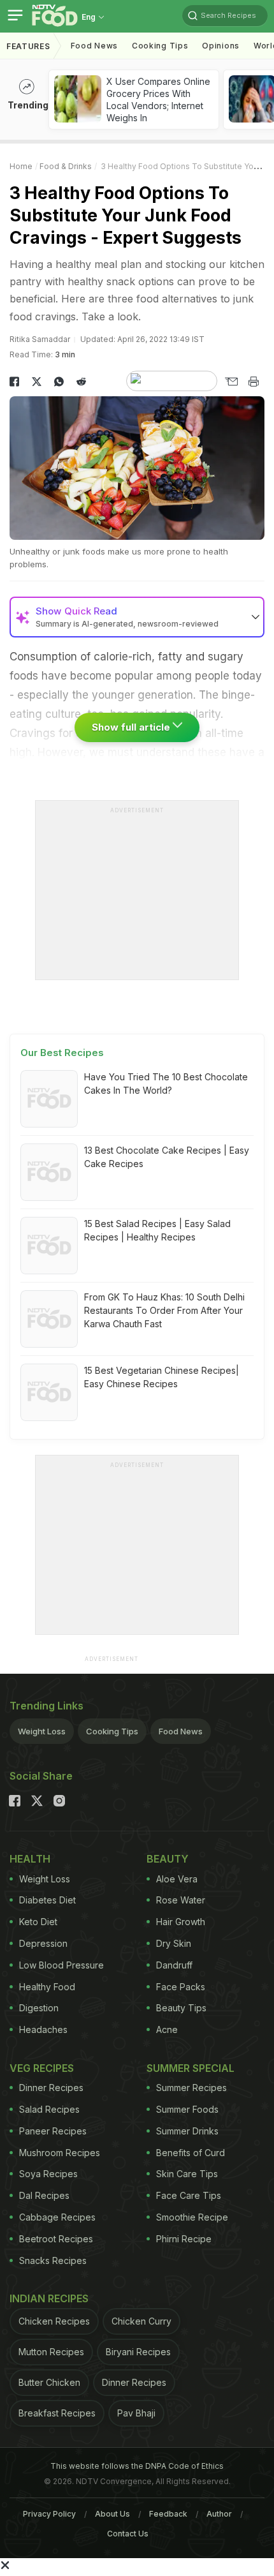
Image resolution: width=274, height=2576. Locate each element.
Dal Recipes (44, 2195)
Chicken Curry (141, 2321)
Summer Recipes (191, 2088)
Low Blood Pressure (61, 1965)
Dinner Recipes (51, 2088)
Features (28, 46)
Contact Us (128, 2534)
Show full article (132, 727)
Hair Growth (181, 1922)
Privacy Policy (49, 2514)
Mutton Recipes (51, 2352)
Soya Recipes (48, 2174)
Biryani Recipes (138, 2352)
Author (219, 2514)
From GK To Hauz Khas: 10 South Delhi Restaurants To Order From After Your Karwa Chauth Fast (164, 1310)
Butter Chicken (49, 2382)
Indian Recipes (49, 2298)
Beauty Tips (181, 2008)
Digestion (39, 2008)
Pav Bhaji (136, 2413)
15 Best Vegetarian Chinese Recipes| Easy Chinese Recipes (162, 1377)
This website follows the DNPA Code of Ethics (137, 2466)
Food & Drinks (66, 166)
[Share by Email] (231, 382)
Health (30, 1859)
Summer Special (191, 2068)
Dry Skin (174, 1943)
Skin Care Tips (187, 2174)
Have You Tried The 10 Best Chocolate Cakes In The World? (166, 1083)
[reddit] (81, 382)
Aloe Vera (177, 1879)
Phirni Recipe (184, 2239)
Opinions (221, 46)
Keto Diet (38, 1922)
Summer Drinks (187, 2131)
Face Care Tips (189, 2195)
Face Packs (181, 1987)
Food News (94, 46)
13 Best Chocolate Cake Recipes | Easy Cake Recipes (167, 1157)
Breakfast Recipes (57, 2413)
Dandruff (174, 1965)
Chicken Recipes (54, 2321)
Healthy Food (47, 1987)
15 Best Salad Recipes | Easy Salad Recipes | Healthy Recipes (157, 1230)
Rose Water (181, 1900)
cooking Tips (160, 46)
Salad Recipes (49, 2109)
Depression (43, 1943)
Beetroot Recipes (56, 2239)
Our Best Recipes (62, 1053)
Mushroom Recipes (60, 2153)
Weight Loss (42, 1731)
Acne (167, 2029)
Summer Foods (187, 2109)
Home (21, 166)
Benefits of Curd (191, 2153)
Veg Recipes (42, 2068)
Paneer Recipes (53, 2131)
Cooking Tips (112, 1731)
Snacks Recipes (53, 2260)
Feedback (168, 2514)
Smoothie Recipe (192, 2217)
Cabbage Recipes (57, 2217)
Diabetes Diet (47, 1900)
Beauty (168, 1859)
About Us (112, 2514)
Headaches (43, 2029)
